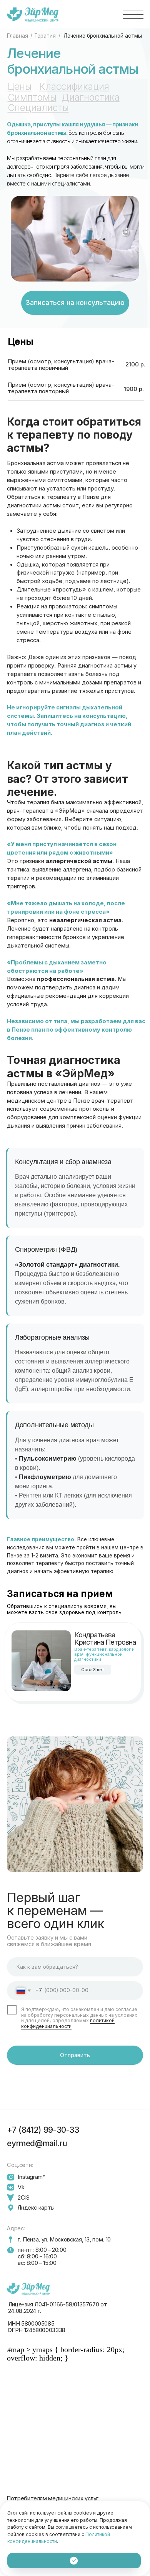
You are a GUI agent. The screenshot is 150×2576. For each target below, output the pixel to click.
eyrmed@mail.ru (37, 2143)
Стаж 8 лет (92, 1670)
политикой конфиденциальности (68, 2023)
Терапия (45, 36)
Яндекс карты (36, 2208)
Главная (17, 36)
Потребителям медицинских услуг (52, 2498)
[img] (41, 1661)
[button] (133, 14)
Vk (21, 2187)
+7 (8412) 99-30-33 (43, 2130)
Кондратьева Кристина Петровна (105, 1638)
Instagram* (31, 2177)
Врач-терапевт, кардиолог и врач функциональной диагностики (104, 1654)
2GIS (24, 2198)
